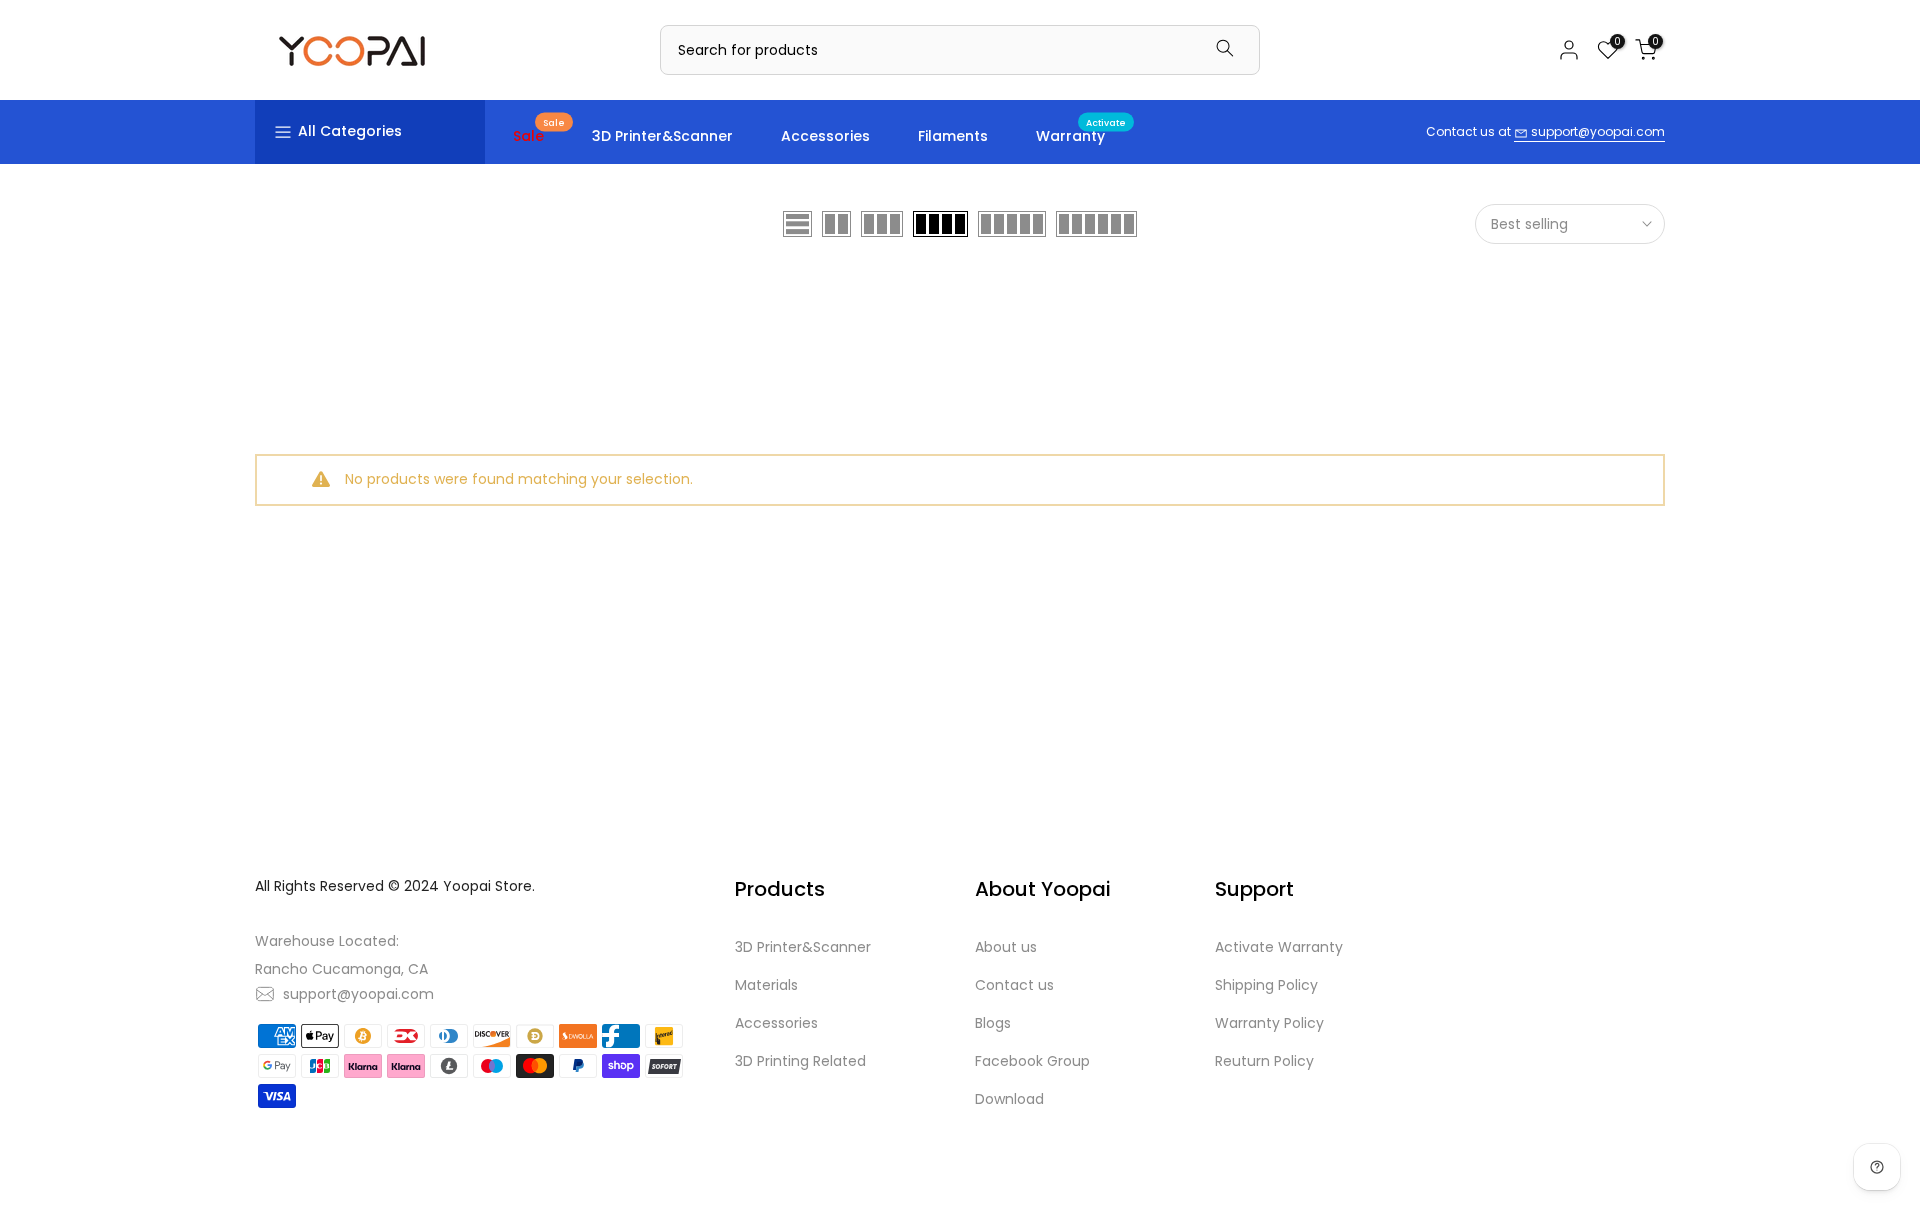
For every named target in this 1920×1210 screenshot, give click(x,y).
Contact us (1014, 985)
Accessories (825, 136)
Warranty (1081, 135)
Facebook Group (1032, 1061)
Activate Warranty (1279, 947)
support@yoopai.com (1596, 131)
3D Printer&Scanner (662, 136)
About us (1006, 947)
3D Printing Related (800, 1061)
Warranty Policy (1269, 1023)
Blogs (993, 1023)
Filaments (953, 136)
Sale (539, 135)
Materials (766, 985)
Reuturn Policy (1264, 1061)
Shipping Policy (1266, 985)
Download (1009, 1099)
